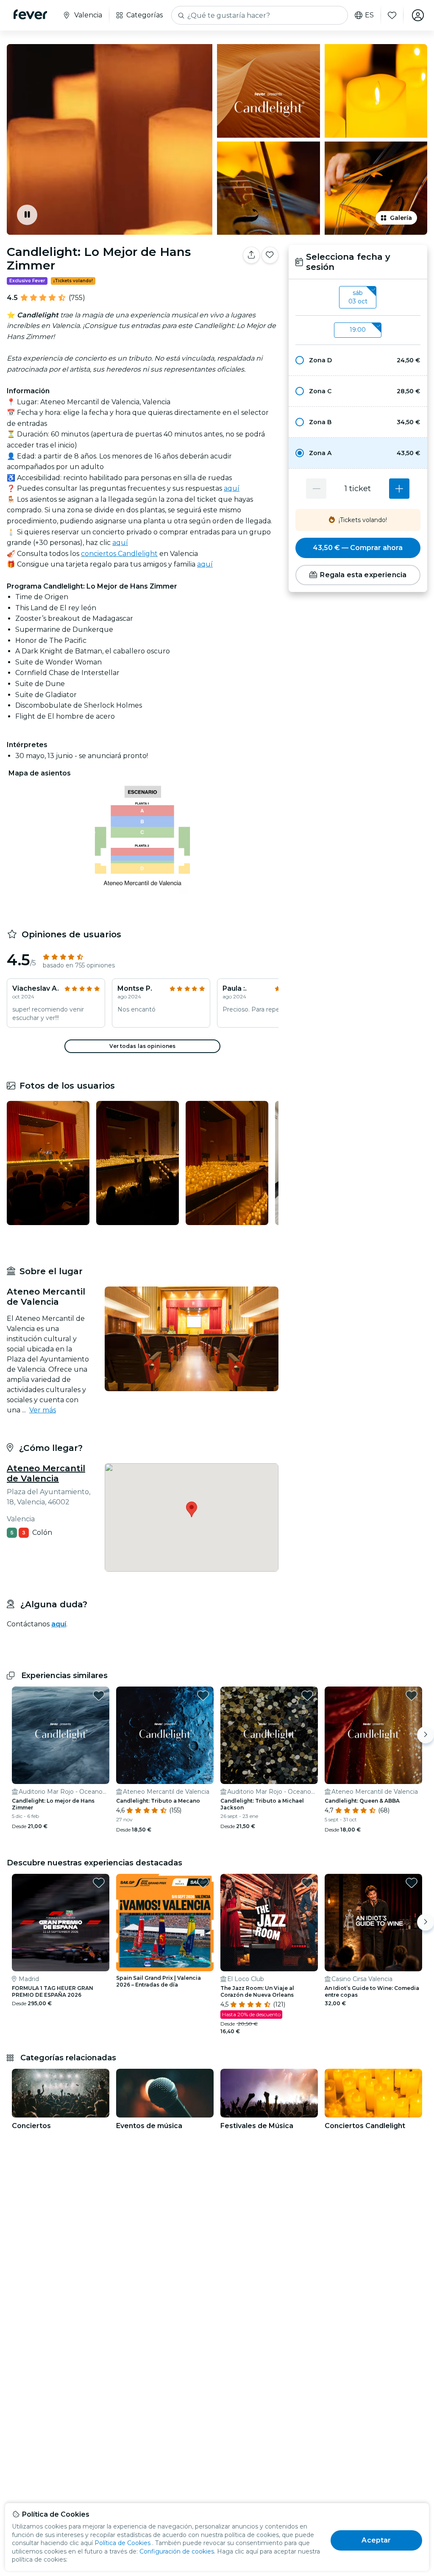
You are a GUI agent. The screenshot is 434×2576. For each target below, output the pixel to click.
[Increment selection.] (399, 489)
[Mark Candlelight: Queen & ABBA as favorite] (412, 1695)
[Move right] (426, 1735)
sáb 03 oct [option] (358, 297)
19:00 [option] (358, 330)
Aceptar (376, 2540)
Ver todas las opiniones (142, 1046)
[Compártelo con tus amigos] (251, 255)
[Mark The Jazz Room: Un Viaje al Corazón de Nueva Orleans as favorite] (307, 1883)
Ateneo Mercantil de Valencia (46, 1473)
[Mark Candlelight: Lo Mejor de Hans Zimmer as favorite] (270, 255)
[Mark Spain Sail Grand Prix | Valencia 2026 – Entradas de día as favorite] (203, 1883)
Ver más (43, 1410)
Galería (401, 218)
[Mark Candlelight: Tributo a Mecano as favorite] (203, 1695)
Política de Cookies (122, 2543)
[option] (358, 360)
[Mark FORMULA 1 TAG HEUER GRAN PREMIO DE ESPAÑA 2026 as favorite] (99, 1883)
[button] (358, 360)
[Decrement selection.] (316, 489)
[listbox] (358, 297)
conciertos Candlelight (119, 554)
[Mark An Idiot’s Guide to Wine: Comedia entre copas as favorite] (412, 1883)
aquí (232, 488)
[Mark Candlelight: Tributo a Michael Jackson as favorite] (307, 1695)
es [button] (369, 15)
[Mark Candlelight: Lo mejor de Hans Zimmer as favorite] (99, 1695)
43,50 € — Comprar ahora (358, 548)
